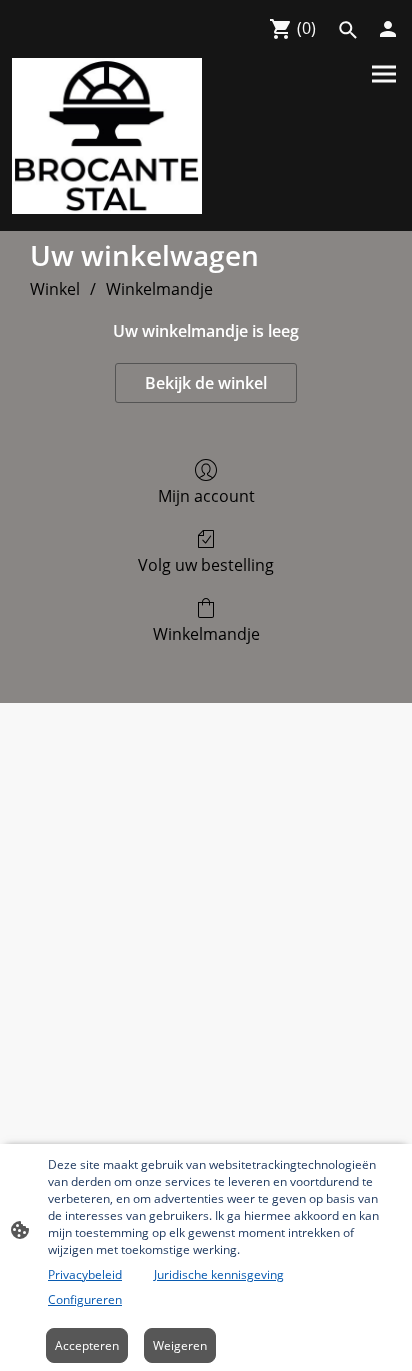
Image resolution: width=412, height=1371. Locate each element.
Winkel (55, 289)
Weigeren (180, 1345)
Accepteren (87, 1345)
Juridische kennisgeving (219, 1274)
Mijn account (206, 495)
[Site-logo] (107, 136)
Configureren (85, 1299)
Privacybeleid (85, 1274)
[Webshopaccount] (388, 29)
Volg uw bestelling (206, 564)
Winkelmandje (159, 289)
